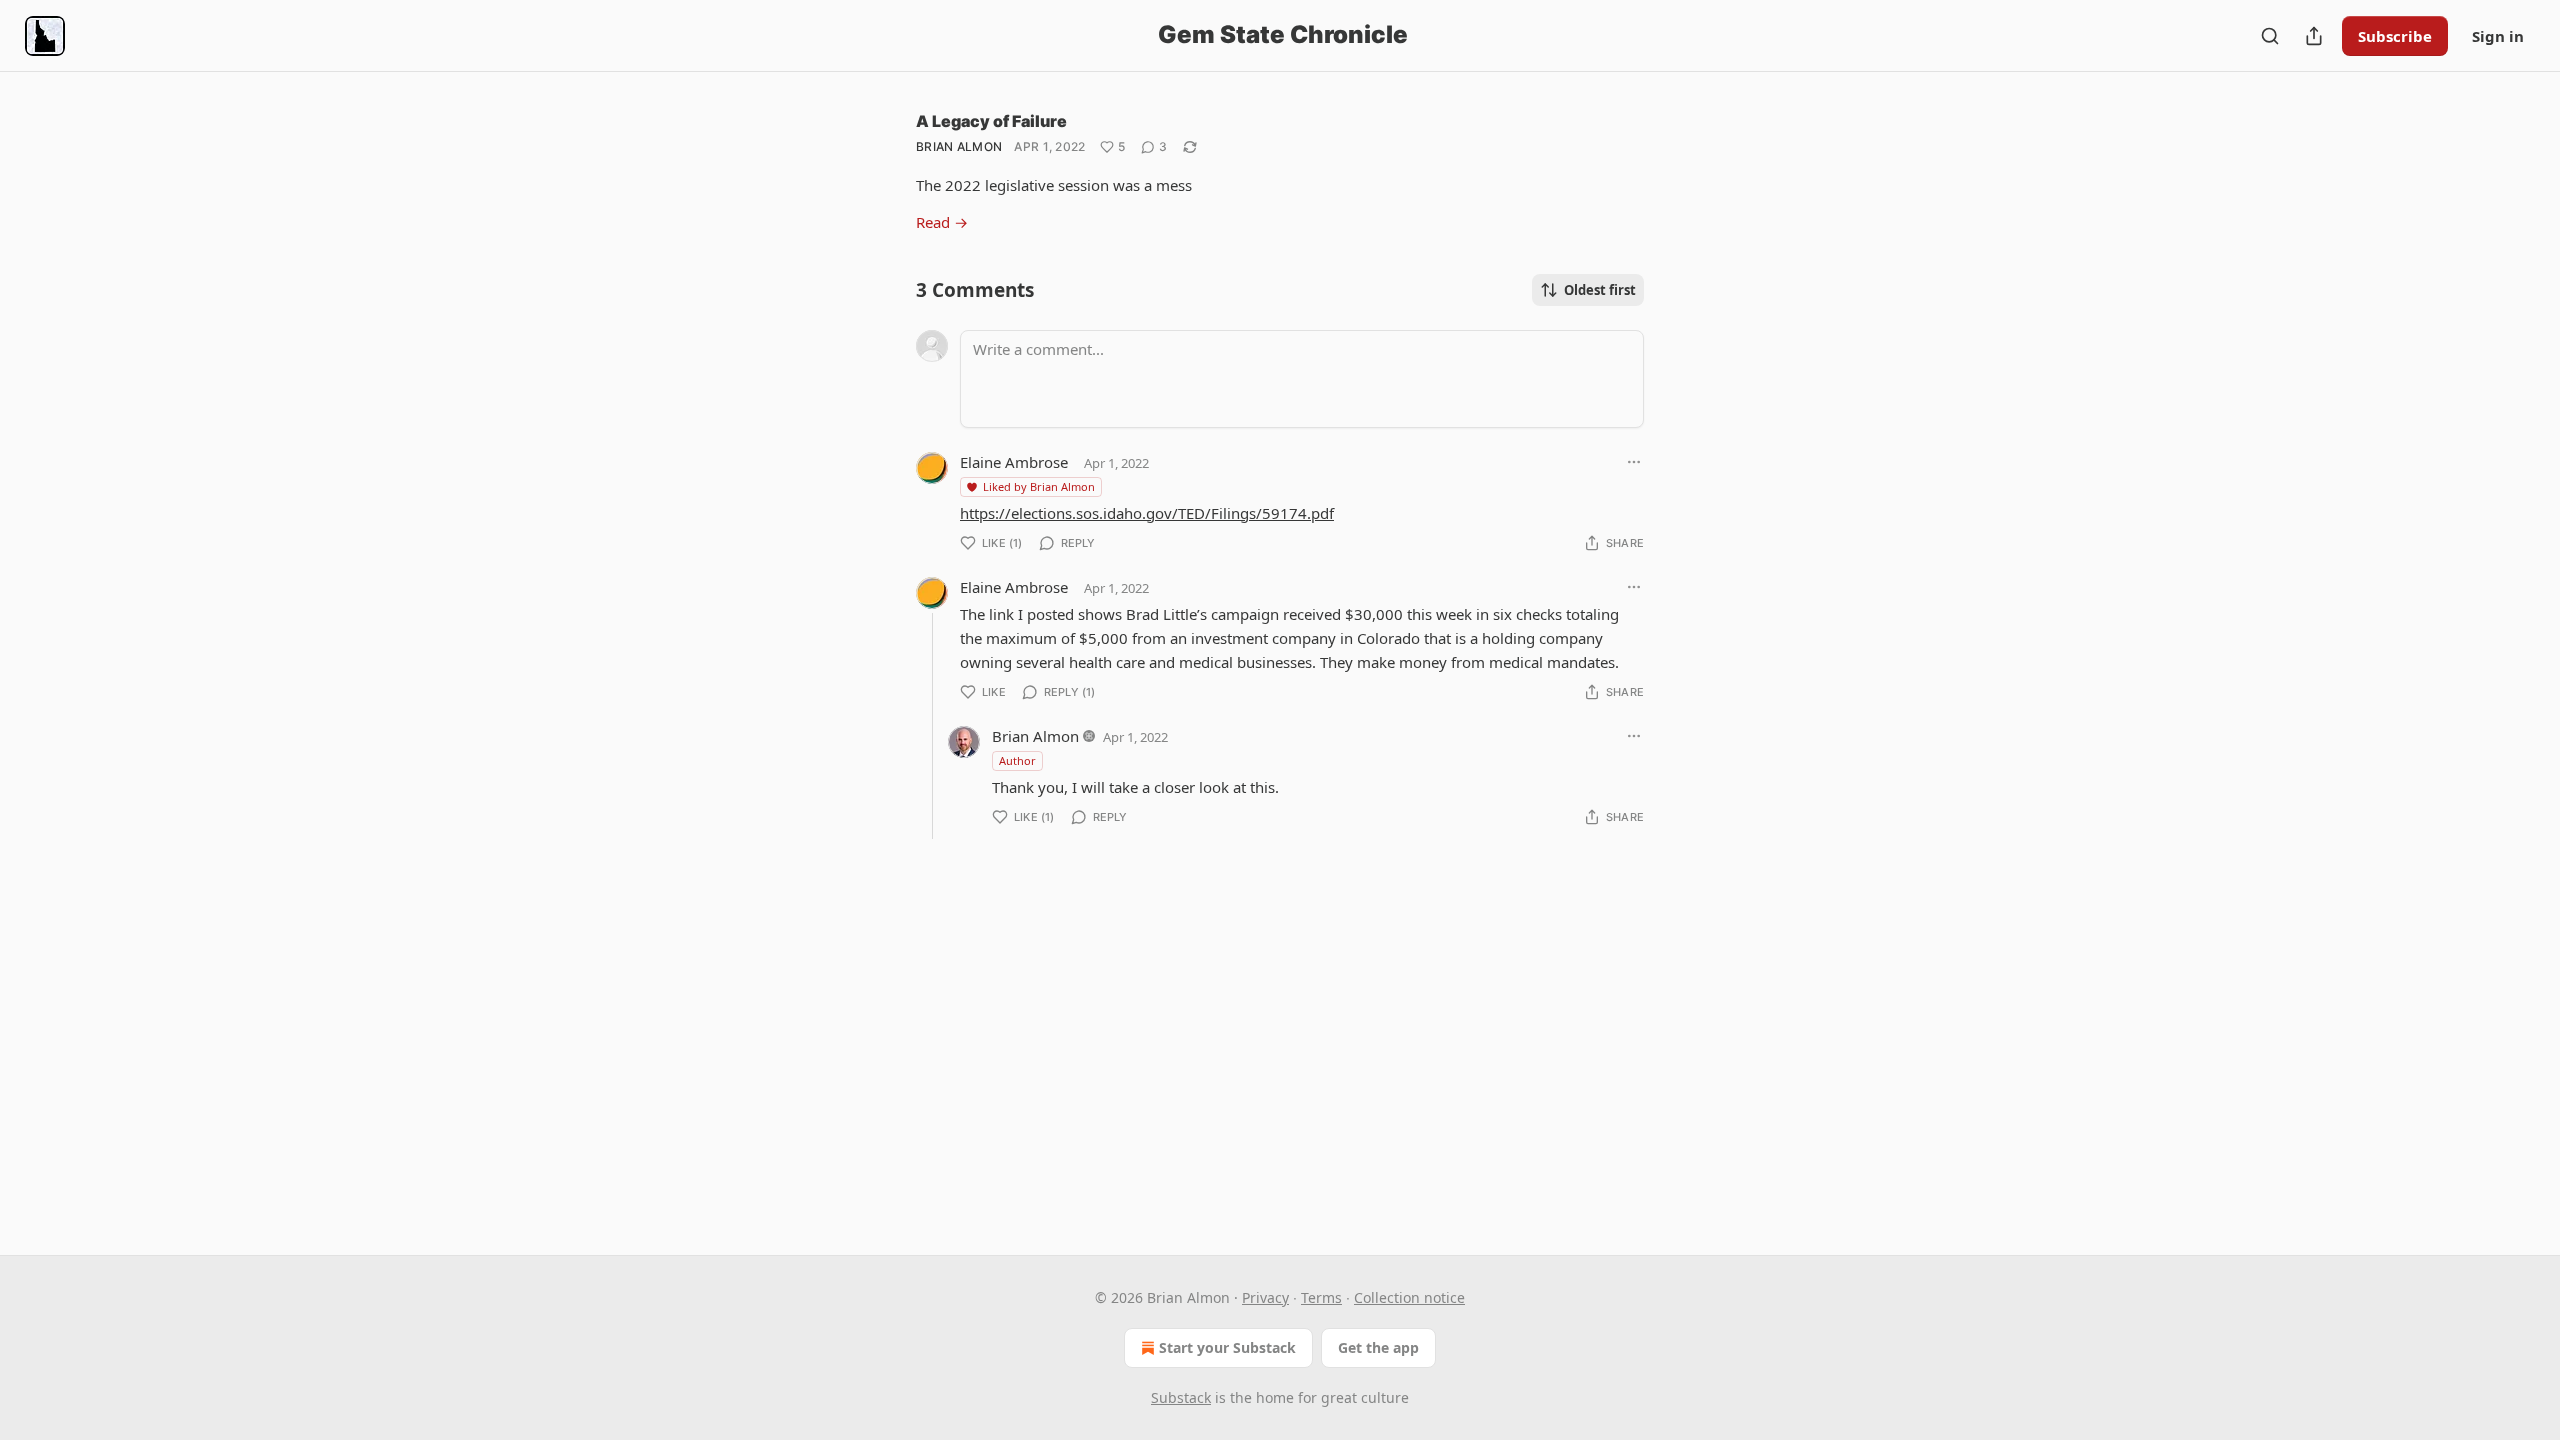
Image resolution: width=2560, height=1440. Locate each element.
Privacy (1265, 1297)
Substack (1181, 1397)
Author (1017, 760)
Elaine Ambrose (1014, 462)
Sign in (2498, 36)
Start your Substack (1227, 1347)
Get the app (1378, 1347)
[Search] (2270, 36)
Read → (942, 222)
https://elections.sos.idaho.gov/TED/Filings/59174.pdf (1147, 513)
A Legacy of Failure (991, 121)
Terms (1321, 1297)
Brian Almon (959, 146)
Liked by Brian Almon (1039, 486)
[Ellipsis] (1634, 462)
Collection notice (1409, 1297)
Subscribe (2395, 36)
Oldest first (1600, 290)
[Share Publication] (2314, 36)
